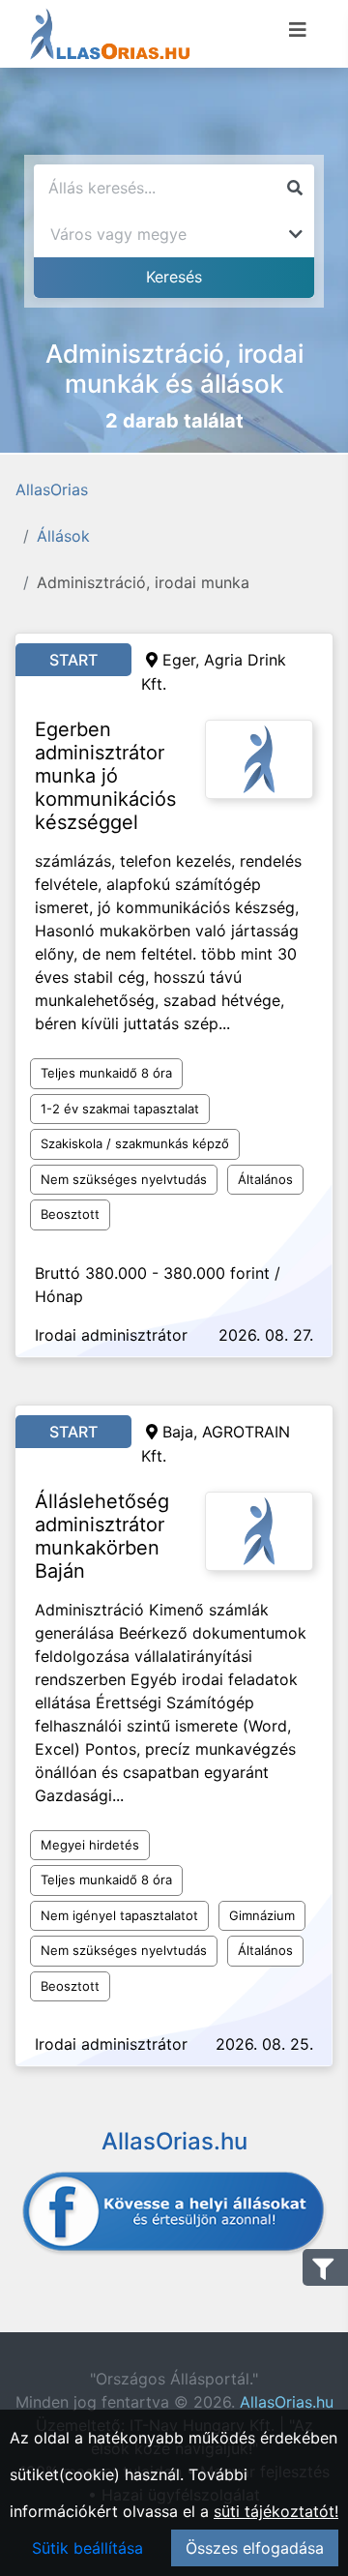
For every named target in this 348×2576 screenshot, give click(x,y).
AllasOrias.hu (287, 2402)
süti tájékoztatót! (276, 2511)
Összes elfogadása (255, 2548)
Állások (63, 536)
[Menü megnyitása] (298, 30)
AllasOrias (52, 489)
